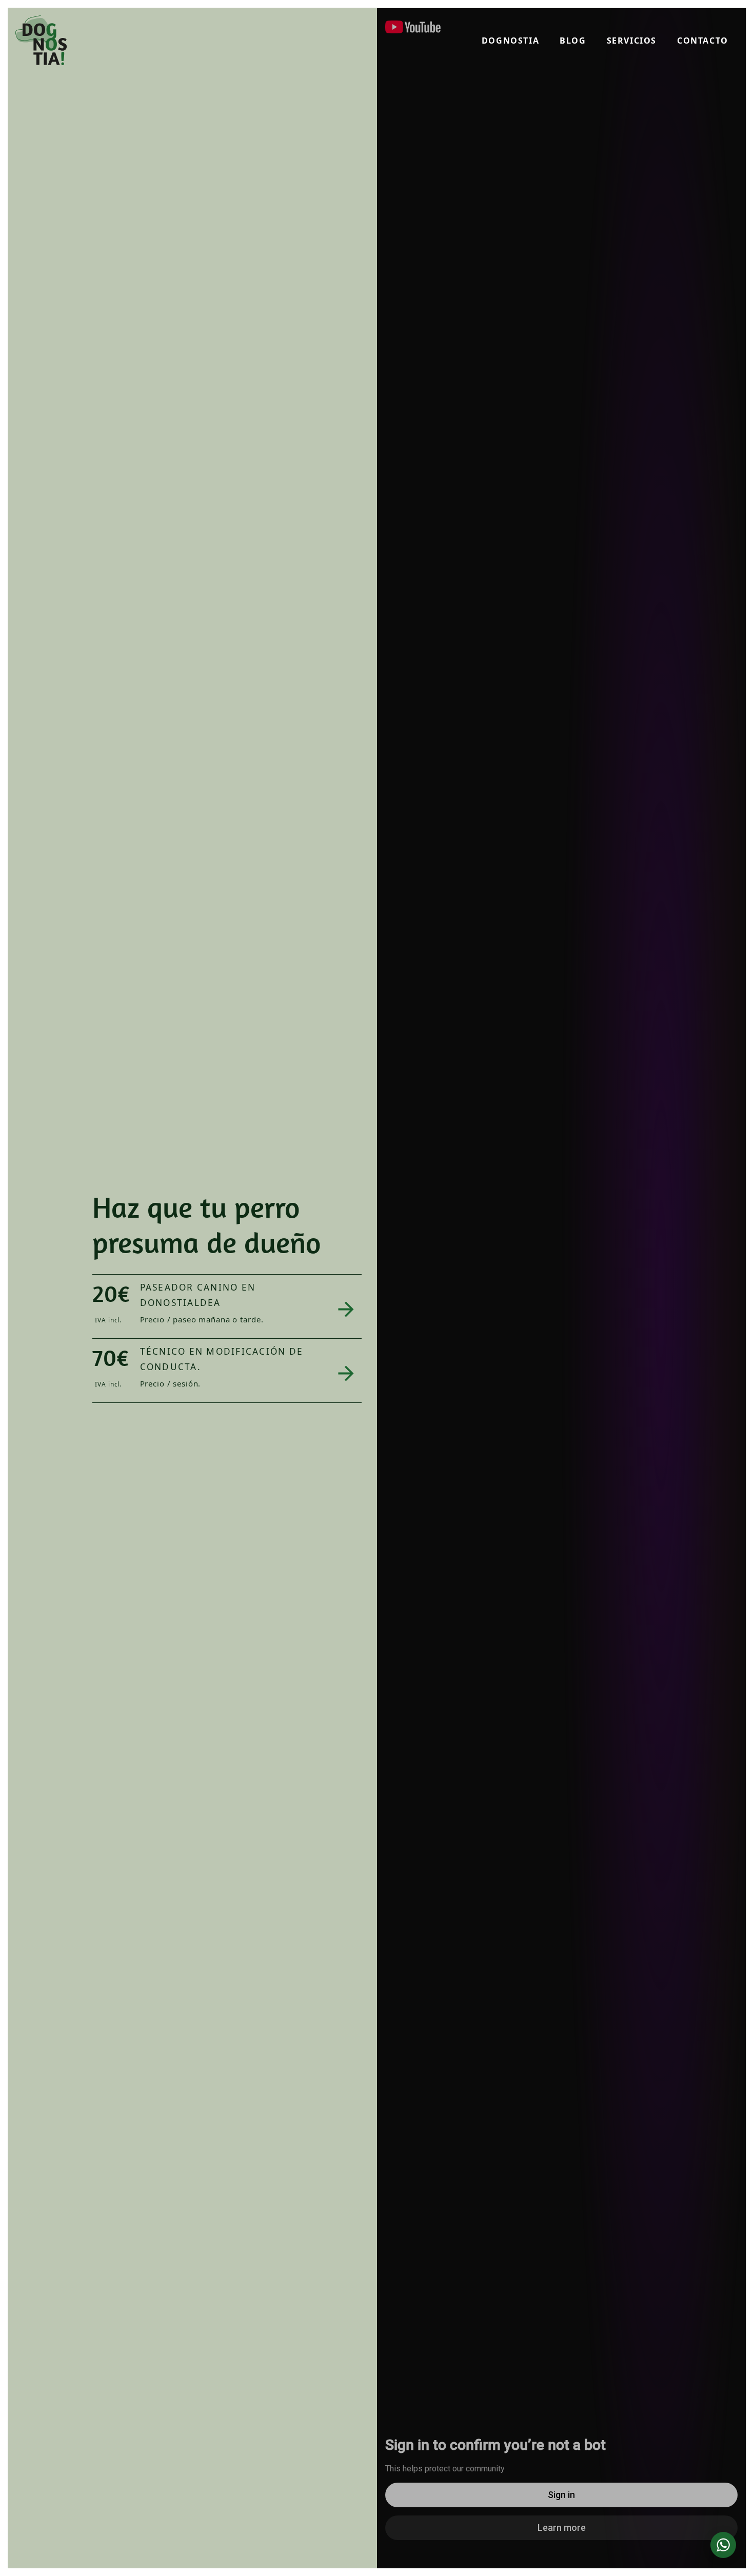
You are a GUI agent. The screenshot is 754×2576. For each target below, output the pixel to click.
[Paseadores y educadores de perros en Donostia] (41, 40)
